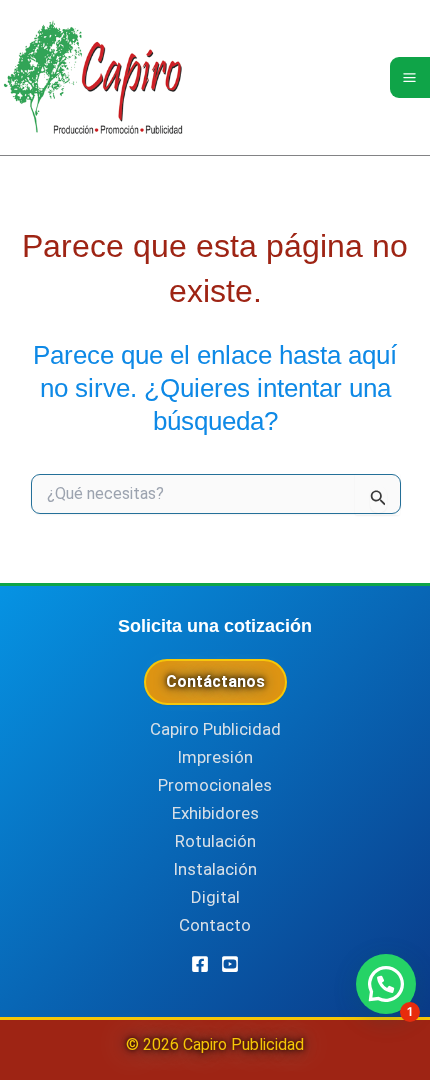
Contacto (215, 925)
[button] (386, 984)
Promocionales (215, 785)
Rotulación (215, 841)
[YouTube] (230, 964)
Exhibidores (215, 813)
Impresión (215, 757)
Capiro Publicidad (215, 729)
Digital (215, 897)
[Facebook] (200, 964)
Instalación (215, 869)
